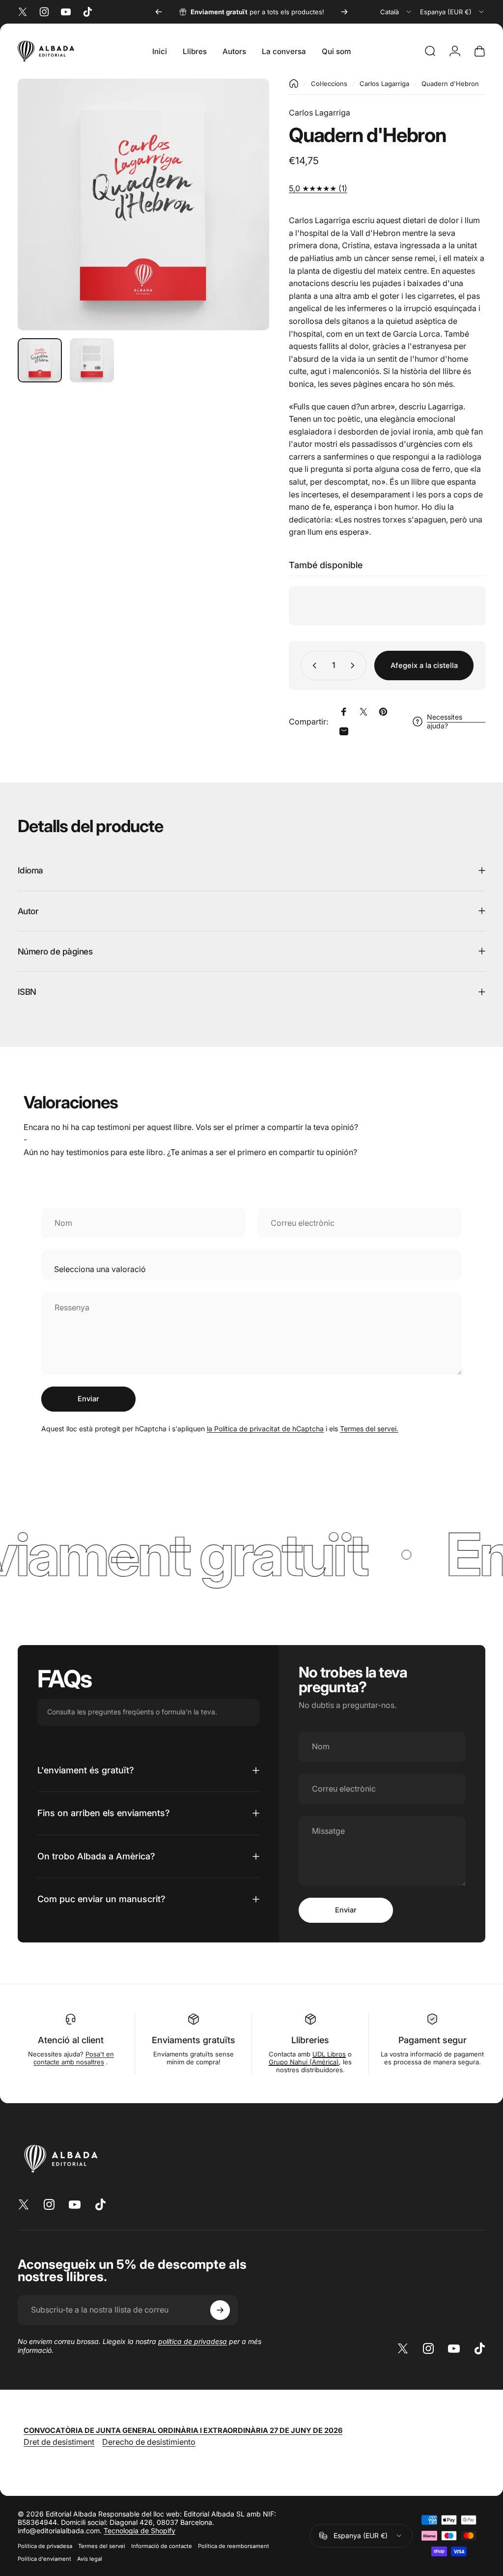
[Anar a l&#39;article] (40, 360)
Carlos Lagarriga (384, 84)
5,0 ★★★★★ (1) (318, 188)
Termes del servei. (369, 1429)
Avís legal (90, 2559)
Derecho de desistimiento (149, 2442)
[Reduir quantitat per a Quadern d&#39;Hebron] (312, 666)
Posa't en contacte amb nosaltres (74, 2058)
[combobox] (396, 12)
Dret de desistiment (59, 2442)
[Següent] (344, 12)
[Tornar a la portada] (294, 84)
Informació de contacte (162, 2546)
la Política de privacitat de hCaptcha (265, 1429)
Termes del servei (102, 2546)
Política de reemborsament (234, 2546)
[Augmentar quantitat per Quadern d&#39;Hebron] (355, 666)
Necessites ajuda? (445, 721)
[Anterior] (159, 12)
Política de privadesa (45, 2546)
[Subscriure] (220, 2310)
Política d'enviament (44, 2559)
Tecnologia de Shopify (140, 2531)
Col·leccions (329, 84)
